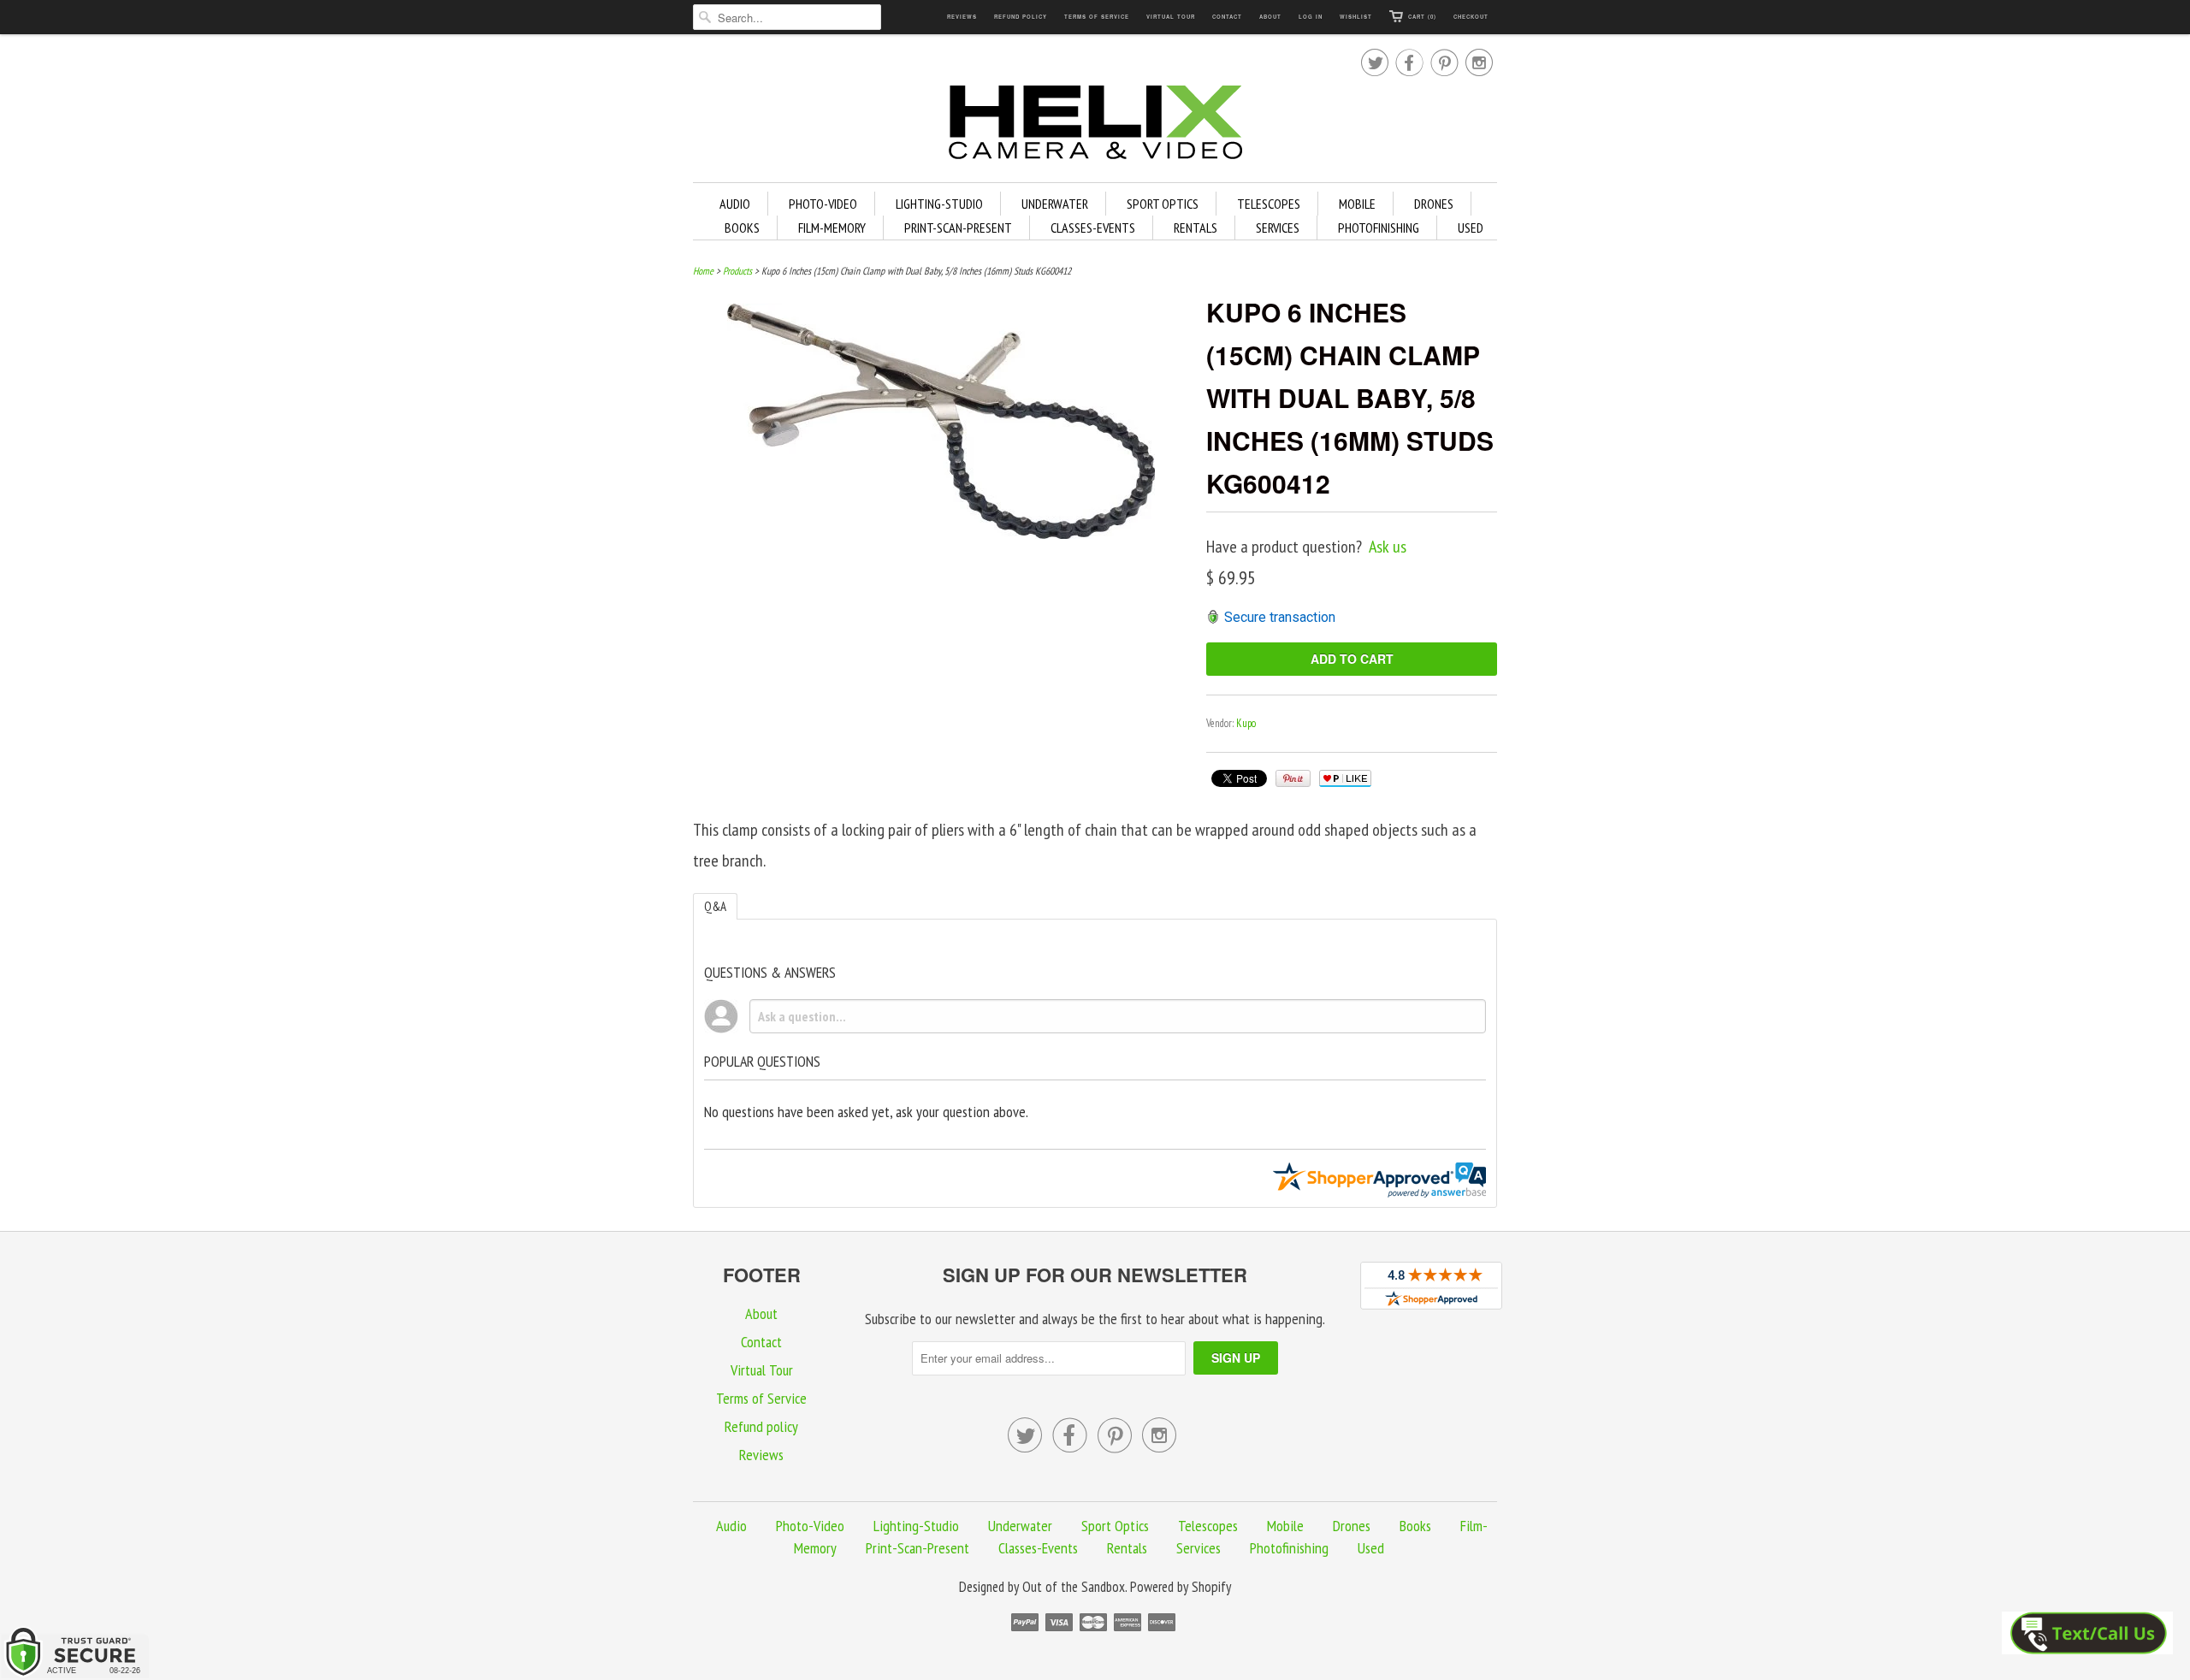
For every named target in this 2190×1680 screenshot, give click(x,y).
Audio (735, 204)
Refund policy (1021, 17)
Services (1278, 228)
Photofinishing (1379, 228)
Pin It (1293, 778)
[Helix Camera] (1095, 125)
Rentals (1196, 228)
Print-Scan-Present (958, 228)
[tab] (715, 906)
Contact (1227, 17)
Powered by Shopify (1181, 1587)
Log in (1311, 17)
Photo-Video (823, 204)
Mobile (1357, 204)
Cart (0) (1422, 17)
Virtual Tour (1171, 17)
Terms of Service (1097, 17)
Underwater (1055, 204)
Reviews (962, 17)
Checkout (1471, 17)
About (1270, 17)
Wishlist (1356, 17)
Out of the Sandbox (1074, 1587)
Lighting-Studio (939, 204)
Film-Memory (832, 228)
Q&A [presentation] (715, 906)
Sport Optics (1163, 204)
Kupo (1246, 723)
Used (1471, 228)
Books (742, 228)
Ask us (1388, 547)
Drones (1434, 204)
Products (737, 271)
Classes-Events (1093, 228)
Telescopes (1269, 204)
